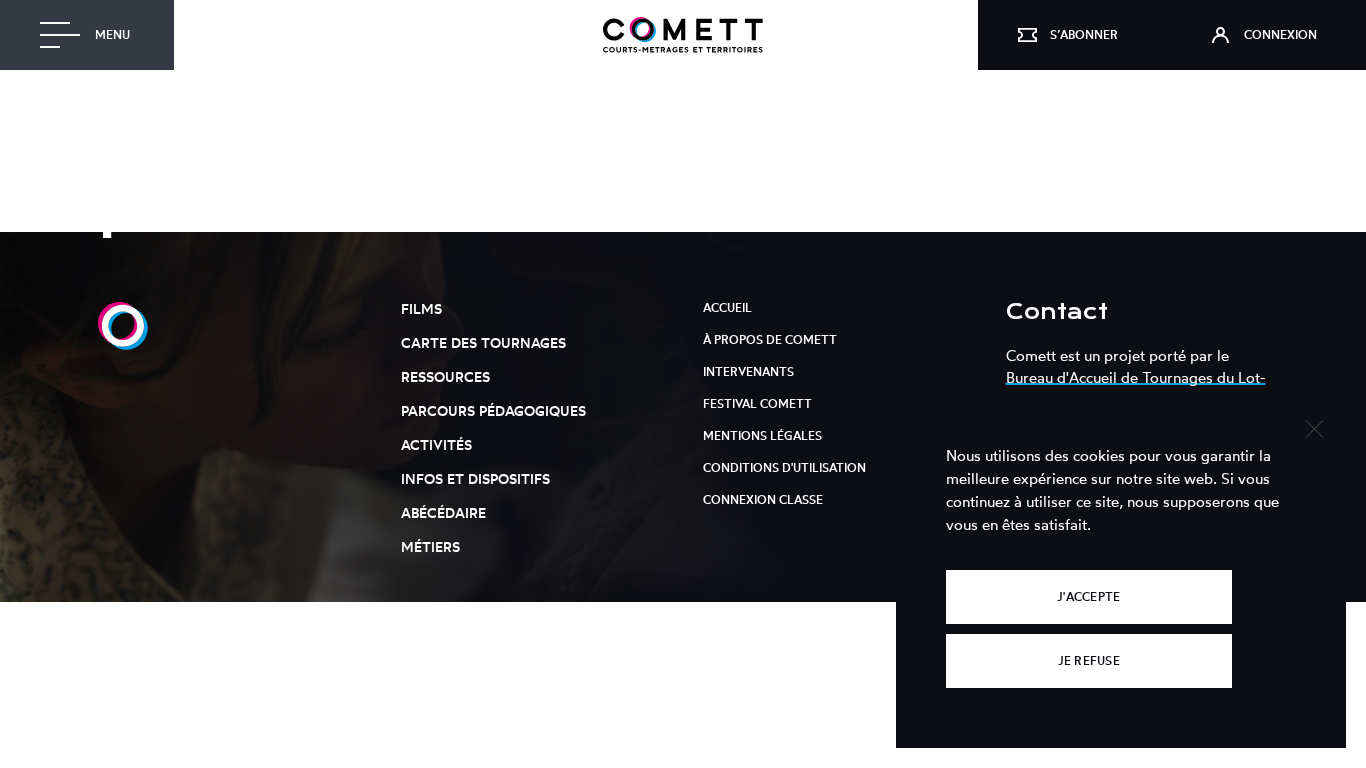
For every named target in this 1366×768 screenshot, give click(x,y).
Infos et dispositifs (475, 478)
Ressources (445, 376)
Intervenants (748, 371)
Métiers (430, 546)
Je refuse (1089, 660)
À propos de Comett (770, 339)
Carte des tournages (483, 342)
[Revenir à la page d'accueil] (683, 35)
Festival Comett (757, 403)
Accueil (727, 307)
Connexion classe (763, 499)
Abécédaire (443, 512)
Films (421, 308)
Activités (436, 444)
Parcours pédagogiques (493, 410)
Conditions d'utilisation (784, 467)
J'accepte (1088, 596)
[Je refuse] (1313, 426)
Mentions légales (762, 435)
